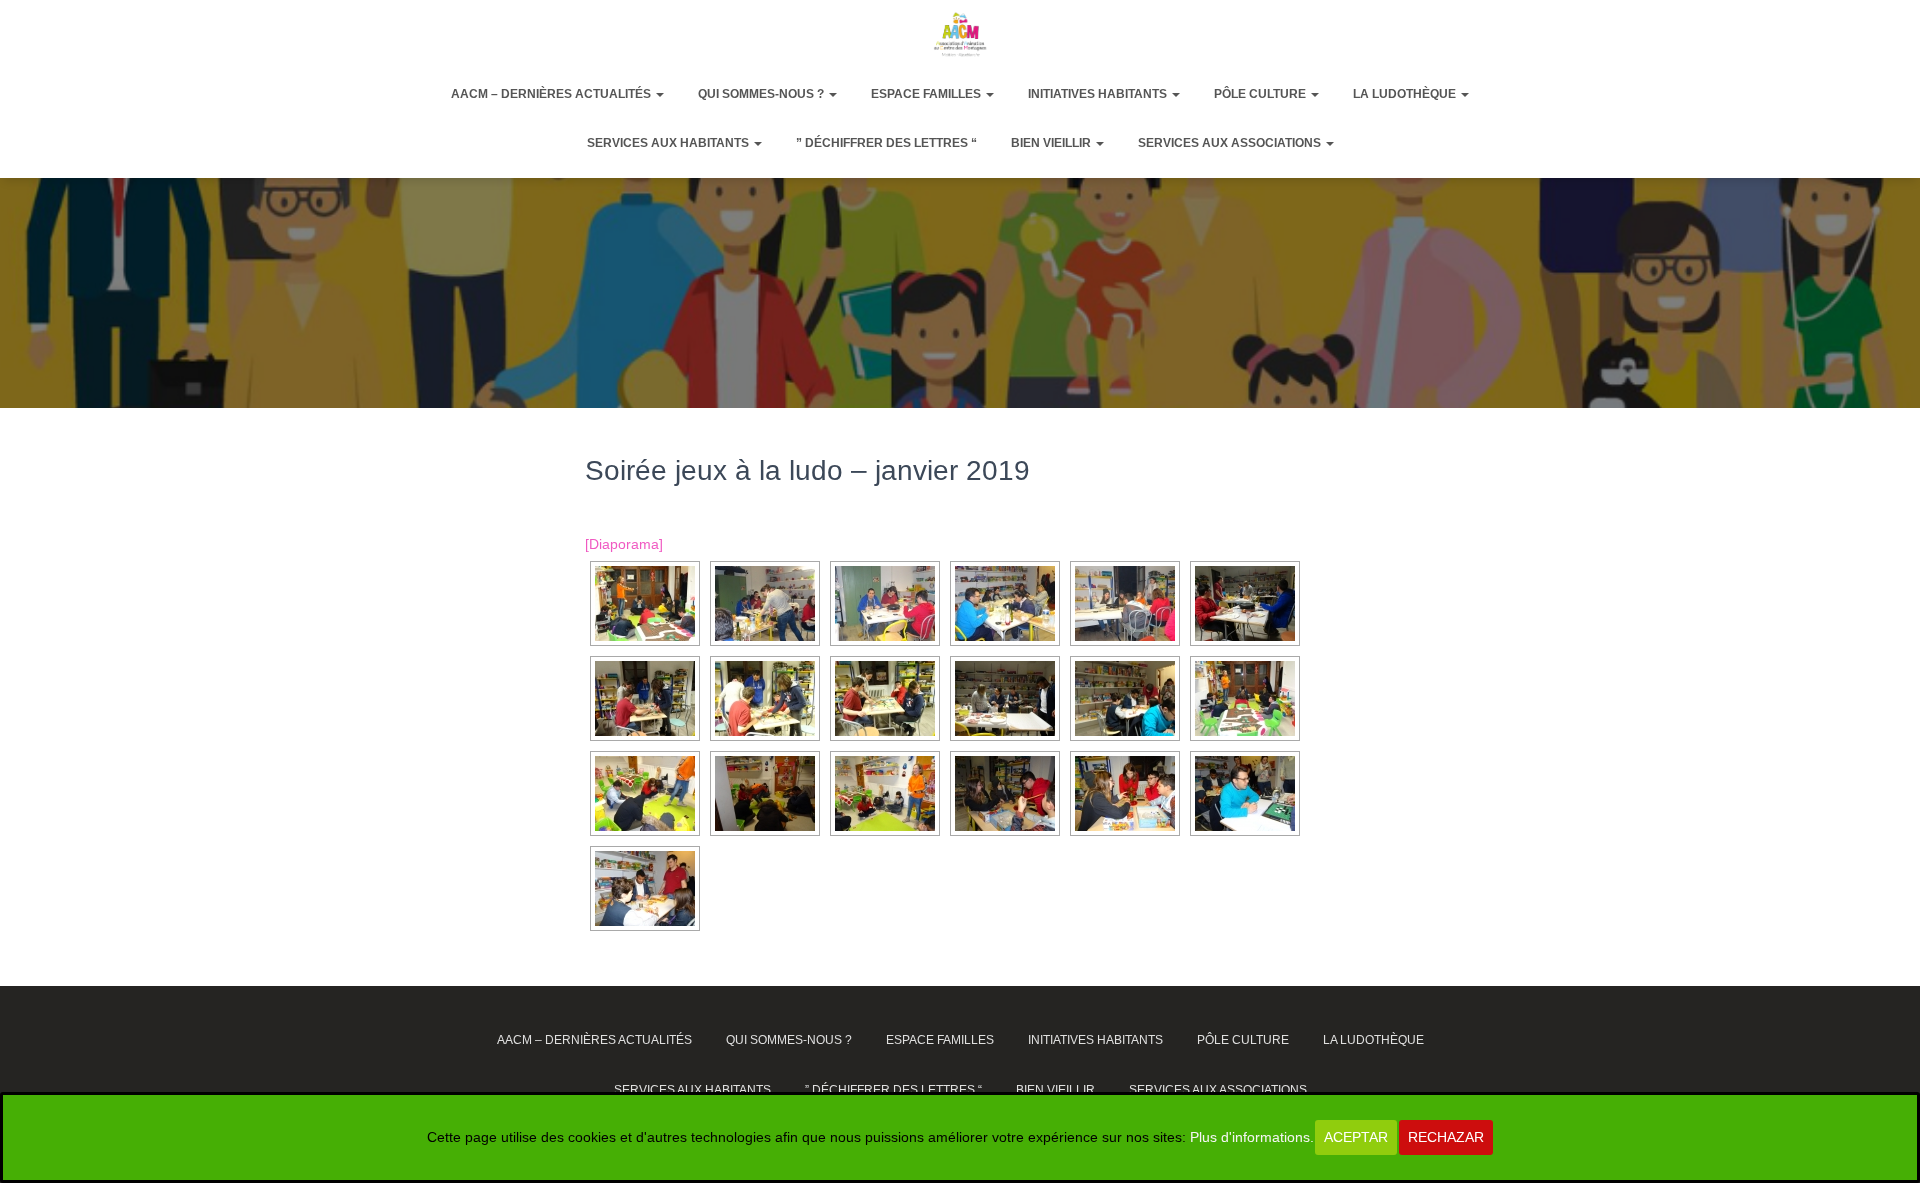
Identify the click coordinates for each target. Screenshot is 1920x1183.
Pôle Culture (1261, 94)
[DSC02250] (885, 793)
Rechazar (1446, 1137)
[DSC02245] (1125, 698)
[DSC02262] (885, 603)
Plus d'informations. (1252, 1137)
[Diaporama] (624, 544)
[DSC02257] (765, 698)
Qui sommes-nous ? (762, 94)
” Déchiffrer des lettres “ (886, 143)
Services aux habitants (669, 143)
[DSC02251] (765, 793)
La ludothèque (1406, 94)
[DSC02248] (1125, 793)
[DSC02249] (1005, 793)
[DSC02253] (1245, 698)
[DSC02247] (1245, 793)
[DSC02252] (645, 793)
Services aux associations (1231, 143)
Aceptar (1356, 1137)
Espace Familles (927, 94)
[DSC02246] (645, 888)
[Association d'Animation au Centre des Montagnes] (960, 34)
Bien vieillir (1052, 143)
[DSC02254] (645, 603)
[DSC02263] (765, 603)
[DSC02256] (885, 698)
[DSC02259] (1245, 603)
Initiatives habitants (1099, 94)
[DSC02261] (1005, 603)
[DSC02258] (645, 698)
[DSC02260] (1125, 603)
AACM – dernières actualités (552, 94)
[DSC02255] (1005, 698)
